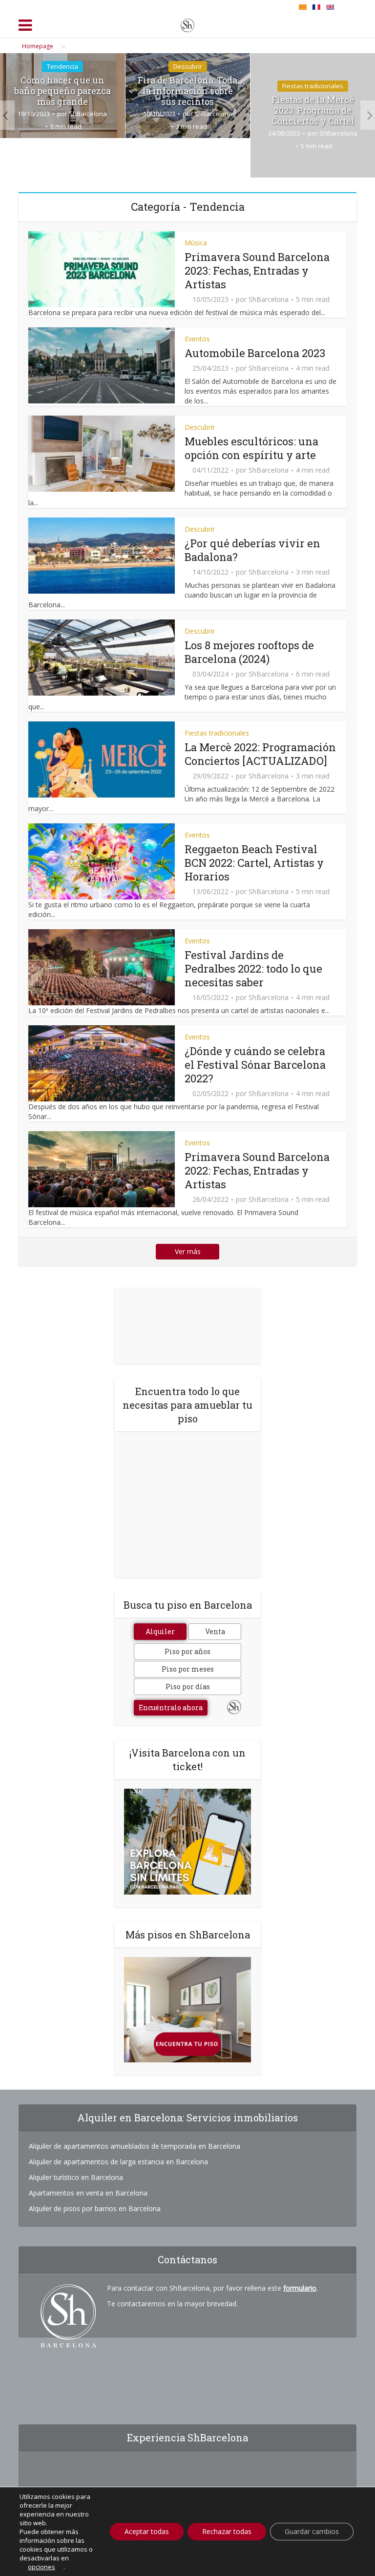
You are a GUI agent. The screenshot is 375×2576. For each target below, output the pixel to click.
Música (196, 243)
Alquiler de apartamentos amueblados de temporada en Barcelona (135, 2146)
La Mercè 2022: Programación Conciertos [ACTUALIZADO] (260, 754)
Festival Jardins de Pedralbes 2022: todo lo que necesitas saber (253, 968)
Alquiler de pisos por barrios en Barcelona (95, 2208)
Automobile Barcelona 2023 (255, 353)
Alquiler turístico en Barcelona (76, 2177)
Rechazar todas (227, 2531)
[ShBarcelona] (187, 23)
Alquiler (160, 1631)
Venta (215, 1631)
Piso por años (187, 1651)
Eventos (197, 339)
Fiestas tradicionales (313, 86)
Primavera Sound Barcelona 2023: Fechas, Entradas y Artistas (257, 270)
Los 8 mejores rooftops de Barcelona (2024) (249, 652)
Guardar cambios (312, 2531)
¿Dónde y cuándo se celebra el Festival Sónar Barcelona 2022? (255, 1065)
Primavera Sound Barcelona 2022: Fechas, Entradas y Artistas (257, 1170)
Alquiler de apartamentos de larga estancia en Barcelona (118, 2162)
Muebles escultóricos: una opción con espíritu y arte (251, 448)
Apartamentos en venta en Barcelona (88, 2193)
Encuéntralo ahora (171, 1707)
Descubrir (188, 66)
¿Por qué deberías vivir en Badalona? (252, 550)
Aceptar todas (147, 2531)
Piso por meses (188, 1669)
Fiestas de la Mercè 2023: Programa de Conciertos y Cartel (313, 110)
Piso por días (188, 1687)
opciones (42, 2567)
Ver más (188, 1251)
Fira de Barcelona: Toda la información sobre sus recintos (187, 91)
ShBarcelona (88, 114)
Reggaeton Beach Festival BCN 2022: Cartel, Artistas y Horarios (254, 863)
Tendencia (62, 66)
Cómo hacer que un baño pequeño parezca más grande (62, 91)
